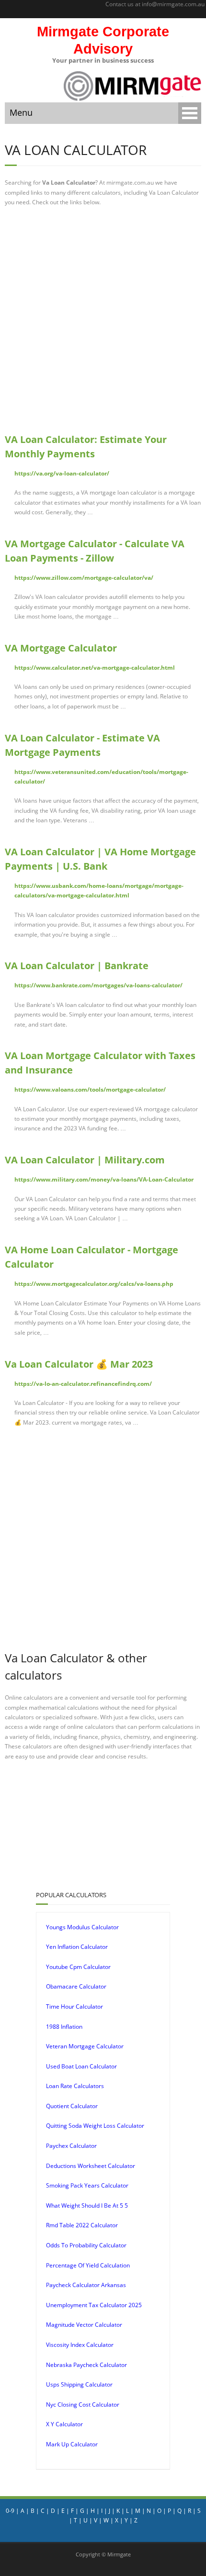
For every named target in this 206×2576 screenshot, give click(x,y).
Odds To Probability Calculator (86, 2245)
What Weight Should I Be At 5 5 (87, 2206)
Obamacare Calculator (76, 1986)
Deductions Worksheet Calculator (91, 2166)
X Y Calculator (64, 2424)
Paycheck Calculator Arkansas (86, 2285)
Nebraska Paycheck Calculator (86, 2365)
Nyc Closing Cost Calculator (83, 2405)
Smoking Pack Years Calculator (87, 2185)
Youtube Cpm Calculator (78, 1967)
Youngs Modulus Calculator (82, 1927)
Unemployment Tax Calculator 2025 (94, 2305)
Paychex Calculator (71, 2146)
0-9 (10, 2511)
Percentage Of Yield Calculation (88, 2265)
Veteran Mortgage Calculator (85, 2046)
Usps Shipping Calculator (79, 2384)
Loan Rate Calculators (75, 2086)
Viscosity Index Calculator (80, 2345)
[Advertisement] (103, 320)
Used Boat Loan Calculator (81, 2066)
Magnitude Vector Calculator (84, 2325)
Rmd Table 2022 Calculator (82, 2225)
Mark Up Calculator (72, 2444)
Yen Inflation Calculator (77, 1947)
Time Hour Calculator (74, 2007)
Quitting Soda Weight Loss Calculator (95, 2126)
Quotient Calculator (72, 2106)
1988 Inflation (64, 2027)
